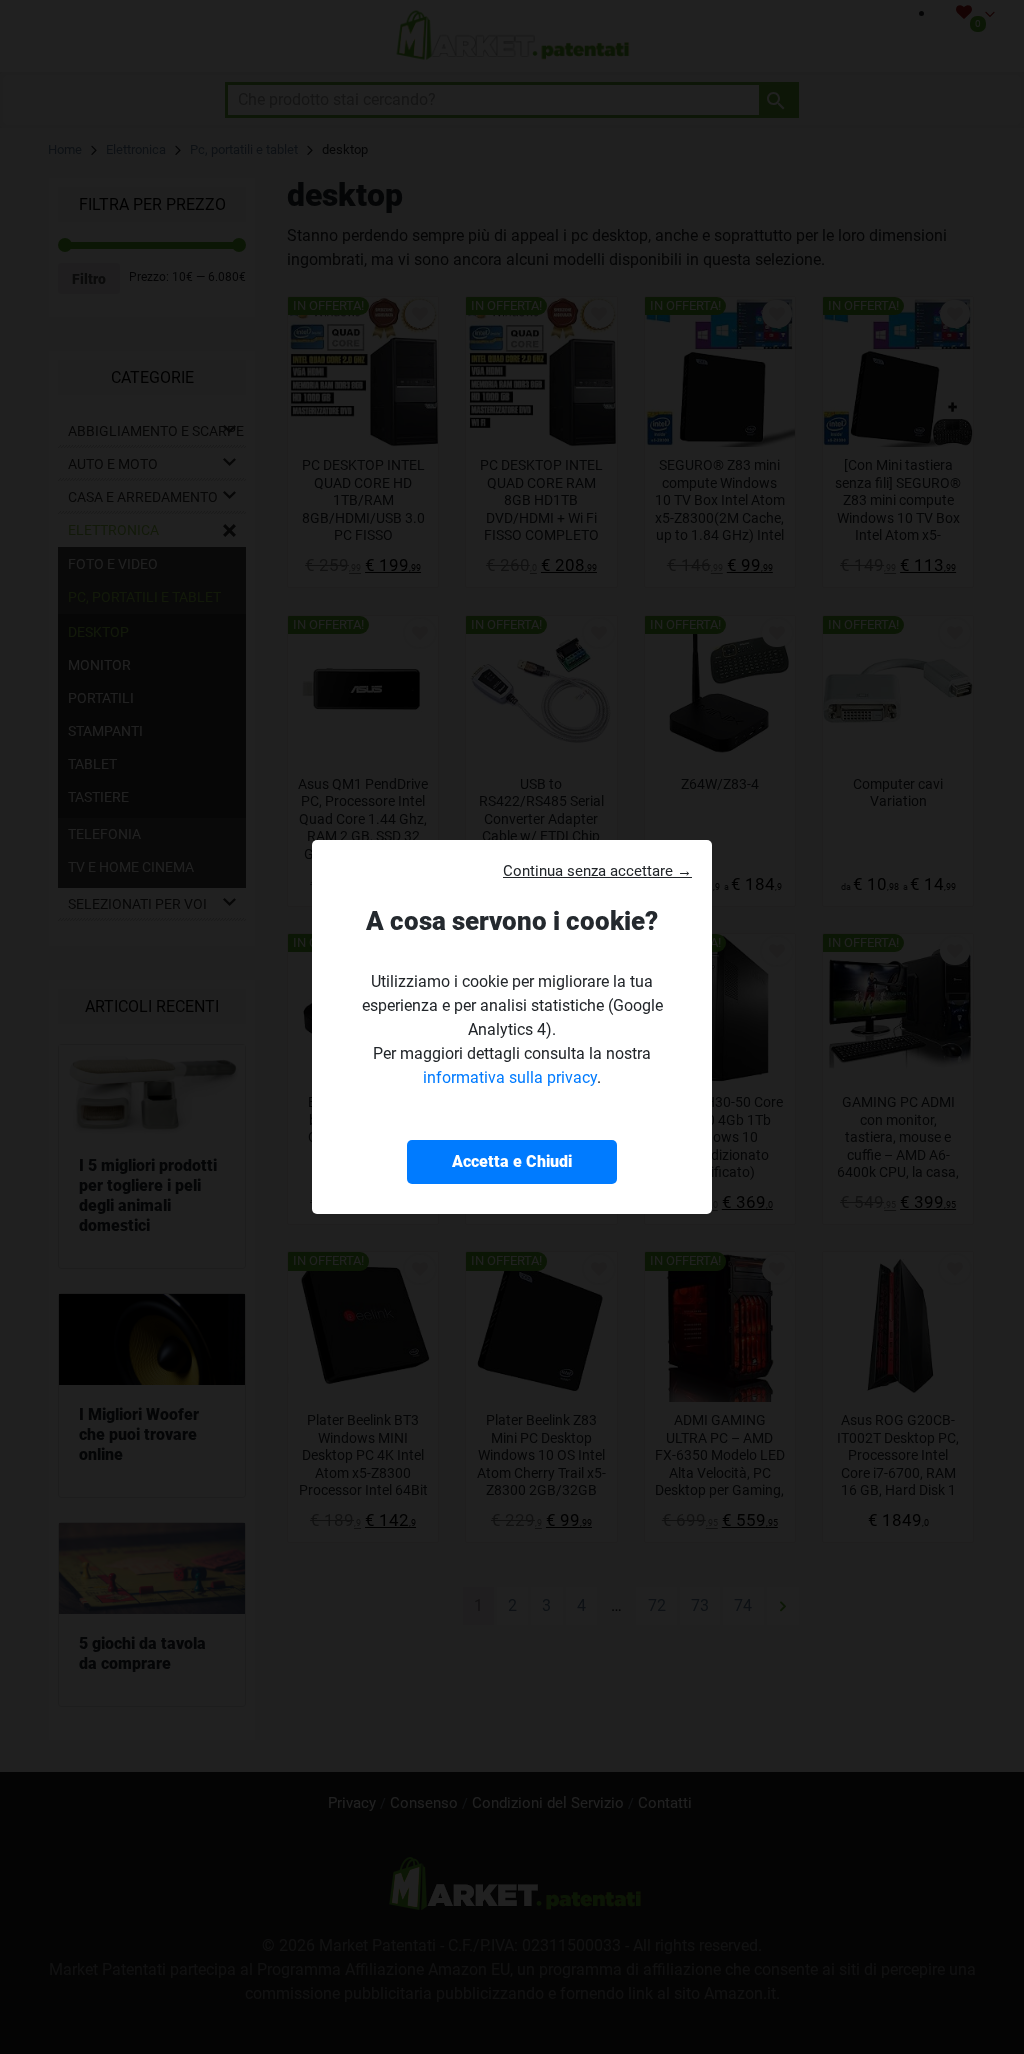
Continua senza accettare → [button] (597, 871)
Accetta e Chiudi (512, 1161)
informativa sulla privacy (510, 1077)
